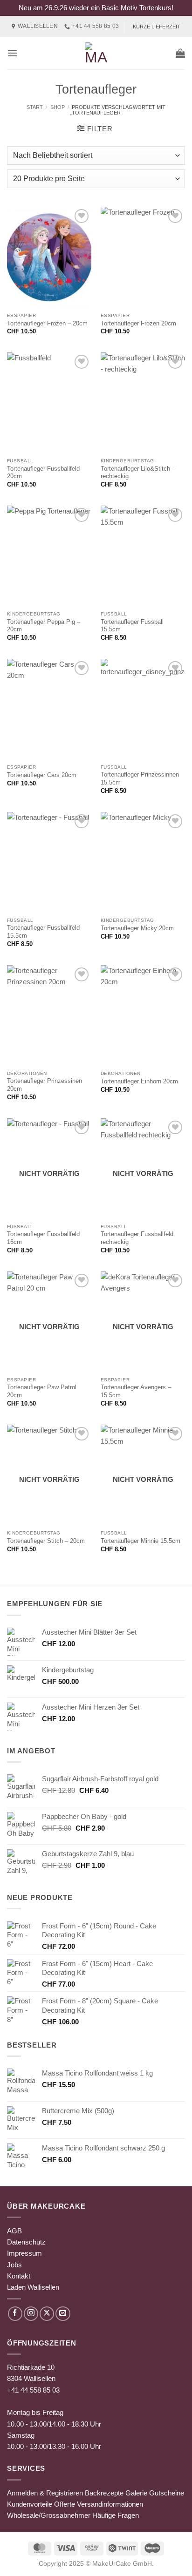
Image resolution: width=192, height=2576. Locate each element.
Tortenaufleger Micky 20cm (137, 928)
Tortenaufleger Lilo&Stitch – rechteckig (138, 473)
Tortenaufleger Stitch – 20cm (46, 1541)
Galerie (136, 2493)
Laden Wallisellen (33, 2287)
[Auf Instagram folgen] (31, 2314)
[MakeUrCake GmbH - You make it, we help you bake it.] (96, 53)
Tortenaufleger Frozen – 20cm (47, 323)
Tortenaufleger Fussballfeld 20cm (43, 473)
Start (35, 107)
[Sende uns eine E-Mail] (63, 2314)
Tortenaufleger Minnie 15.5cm (141, 1541)
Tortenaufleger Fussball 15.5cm (132, 626)
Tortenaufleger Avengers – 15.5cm (136, 1391)
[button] (12, 53)
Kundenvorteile (30, 2504)
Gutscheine (167, 2493)
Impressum (24, 2253)
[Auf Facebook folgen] (15, 2314)
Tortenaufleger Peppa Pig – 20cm (44, 626)
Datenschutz (26, 2242)
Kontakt (19, 2276)
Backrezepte (104, 2493)
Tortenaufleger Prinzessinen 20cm (45, 1085)
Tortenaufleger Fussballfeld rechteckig (137, 1238)
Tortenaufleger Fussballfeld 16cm (43, 1238)
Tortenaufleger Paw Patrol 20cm (42, 1391)
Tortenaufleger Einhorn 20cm (139, 1081)
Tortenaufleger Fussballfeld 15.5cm (43, 932)
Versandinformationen (110, 2504)
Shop (58, 107)
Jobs (14, 2265)
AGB (14, 2231)
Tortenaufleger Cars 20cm (42, 775)
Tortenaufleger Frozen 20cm (138, 323)
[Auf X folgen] (47, 2314)
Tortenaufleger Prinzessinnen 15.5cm (140, 778)
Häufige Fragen (116, 2515)
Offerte (65, 2504)
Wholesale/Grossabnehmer (49, 2515)
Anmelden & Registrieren (45, 2493)
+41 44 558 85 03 (33, 2390)
